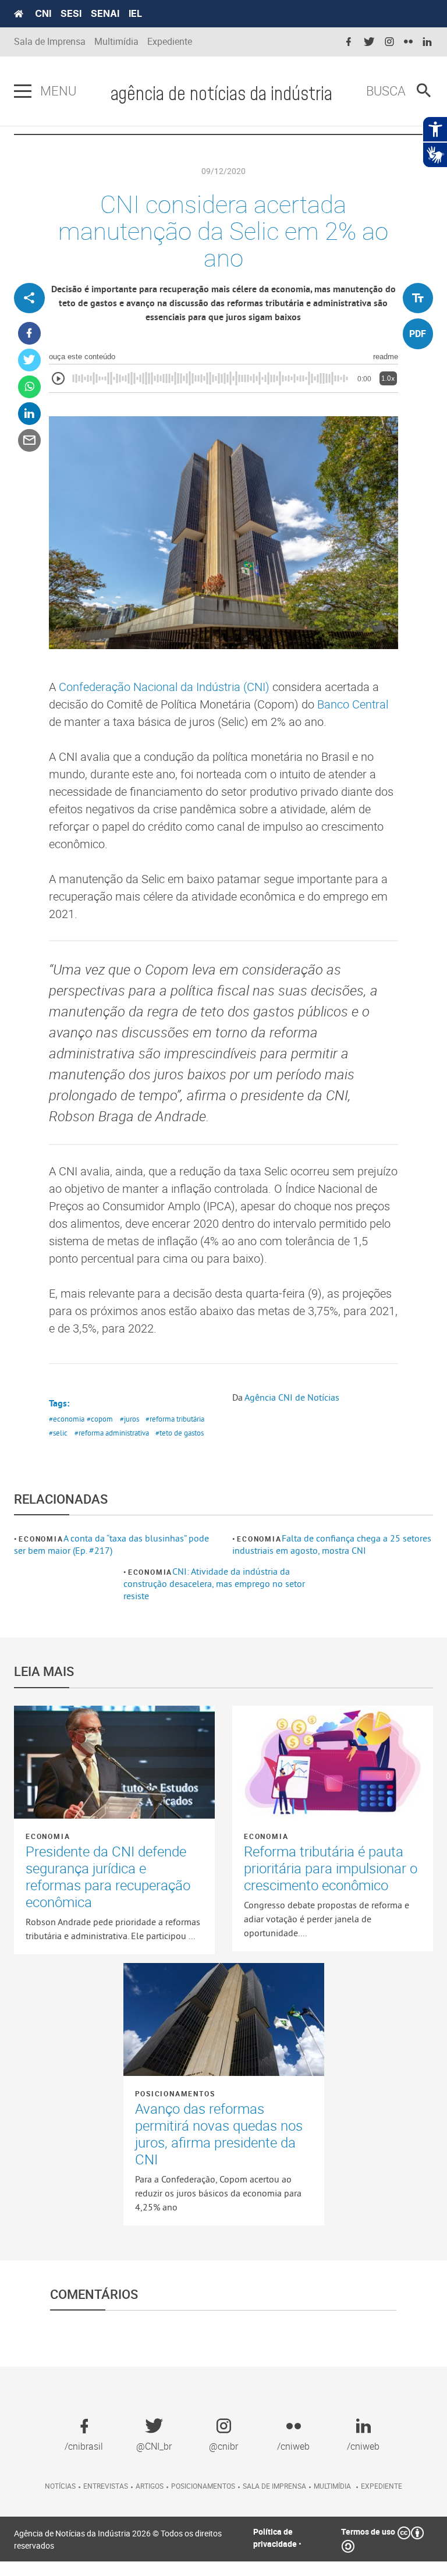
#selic (58, 1433)
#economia (67, 1419)
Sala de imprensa (274, 2486)
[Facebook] (29, 333)
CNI (43, 13)
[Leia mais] (114, 1762)
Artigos (150, 2486)
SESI (71, 13)
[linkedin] (427, 42)
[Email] (29, 440)
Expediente (170, 42)
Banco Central (353, 704)
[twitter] (369, 42)
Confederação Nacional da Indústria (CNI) (164, 687)
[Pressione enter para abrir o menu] (23, 91)
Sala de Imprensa (50, 42)
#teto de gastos (180, 1433)
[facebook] (349, 42)
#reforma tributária (175, 1419)
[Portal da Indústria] (19, 14)
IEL (135, 13)
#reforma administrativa (112, 1433)
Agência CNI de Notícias (292, 1397)
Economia (41, 1539)
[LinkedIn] (29, 414)
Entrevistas (106, 2486)
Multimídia (116, 42)
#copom (100, 1419)
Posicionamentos (175, 2093)
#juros (130, 1419)
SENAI (105, 13)
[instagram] (389, 42)
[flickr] (408, 42)
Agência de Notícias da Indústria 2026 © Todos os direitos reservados (118, 2539)
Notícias (60, 2486)
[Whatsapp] (29, 387)
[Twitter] (29, 360)
